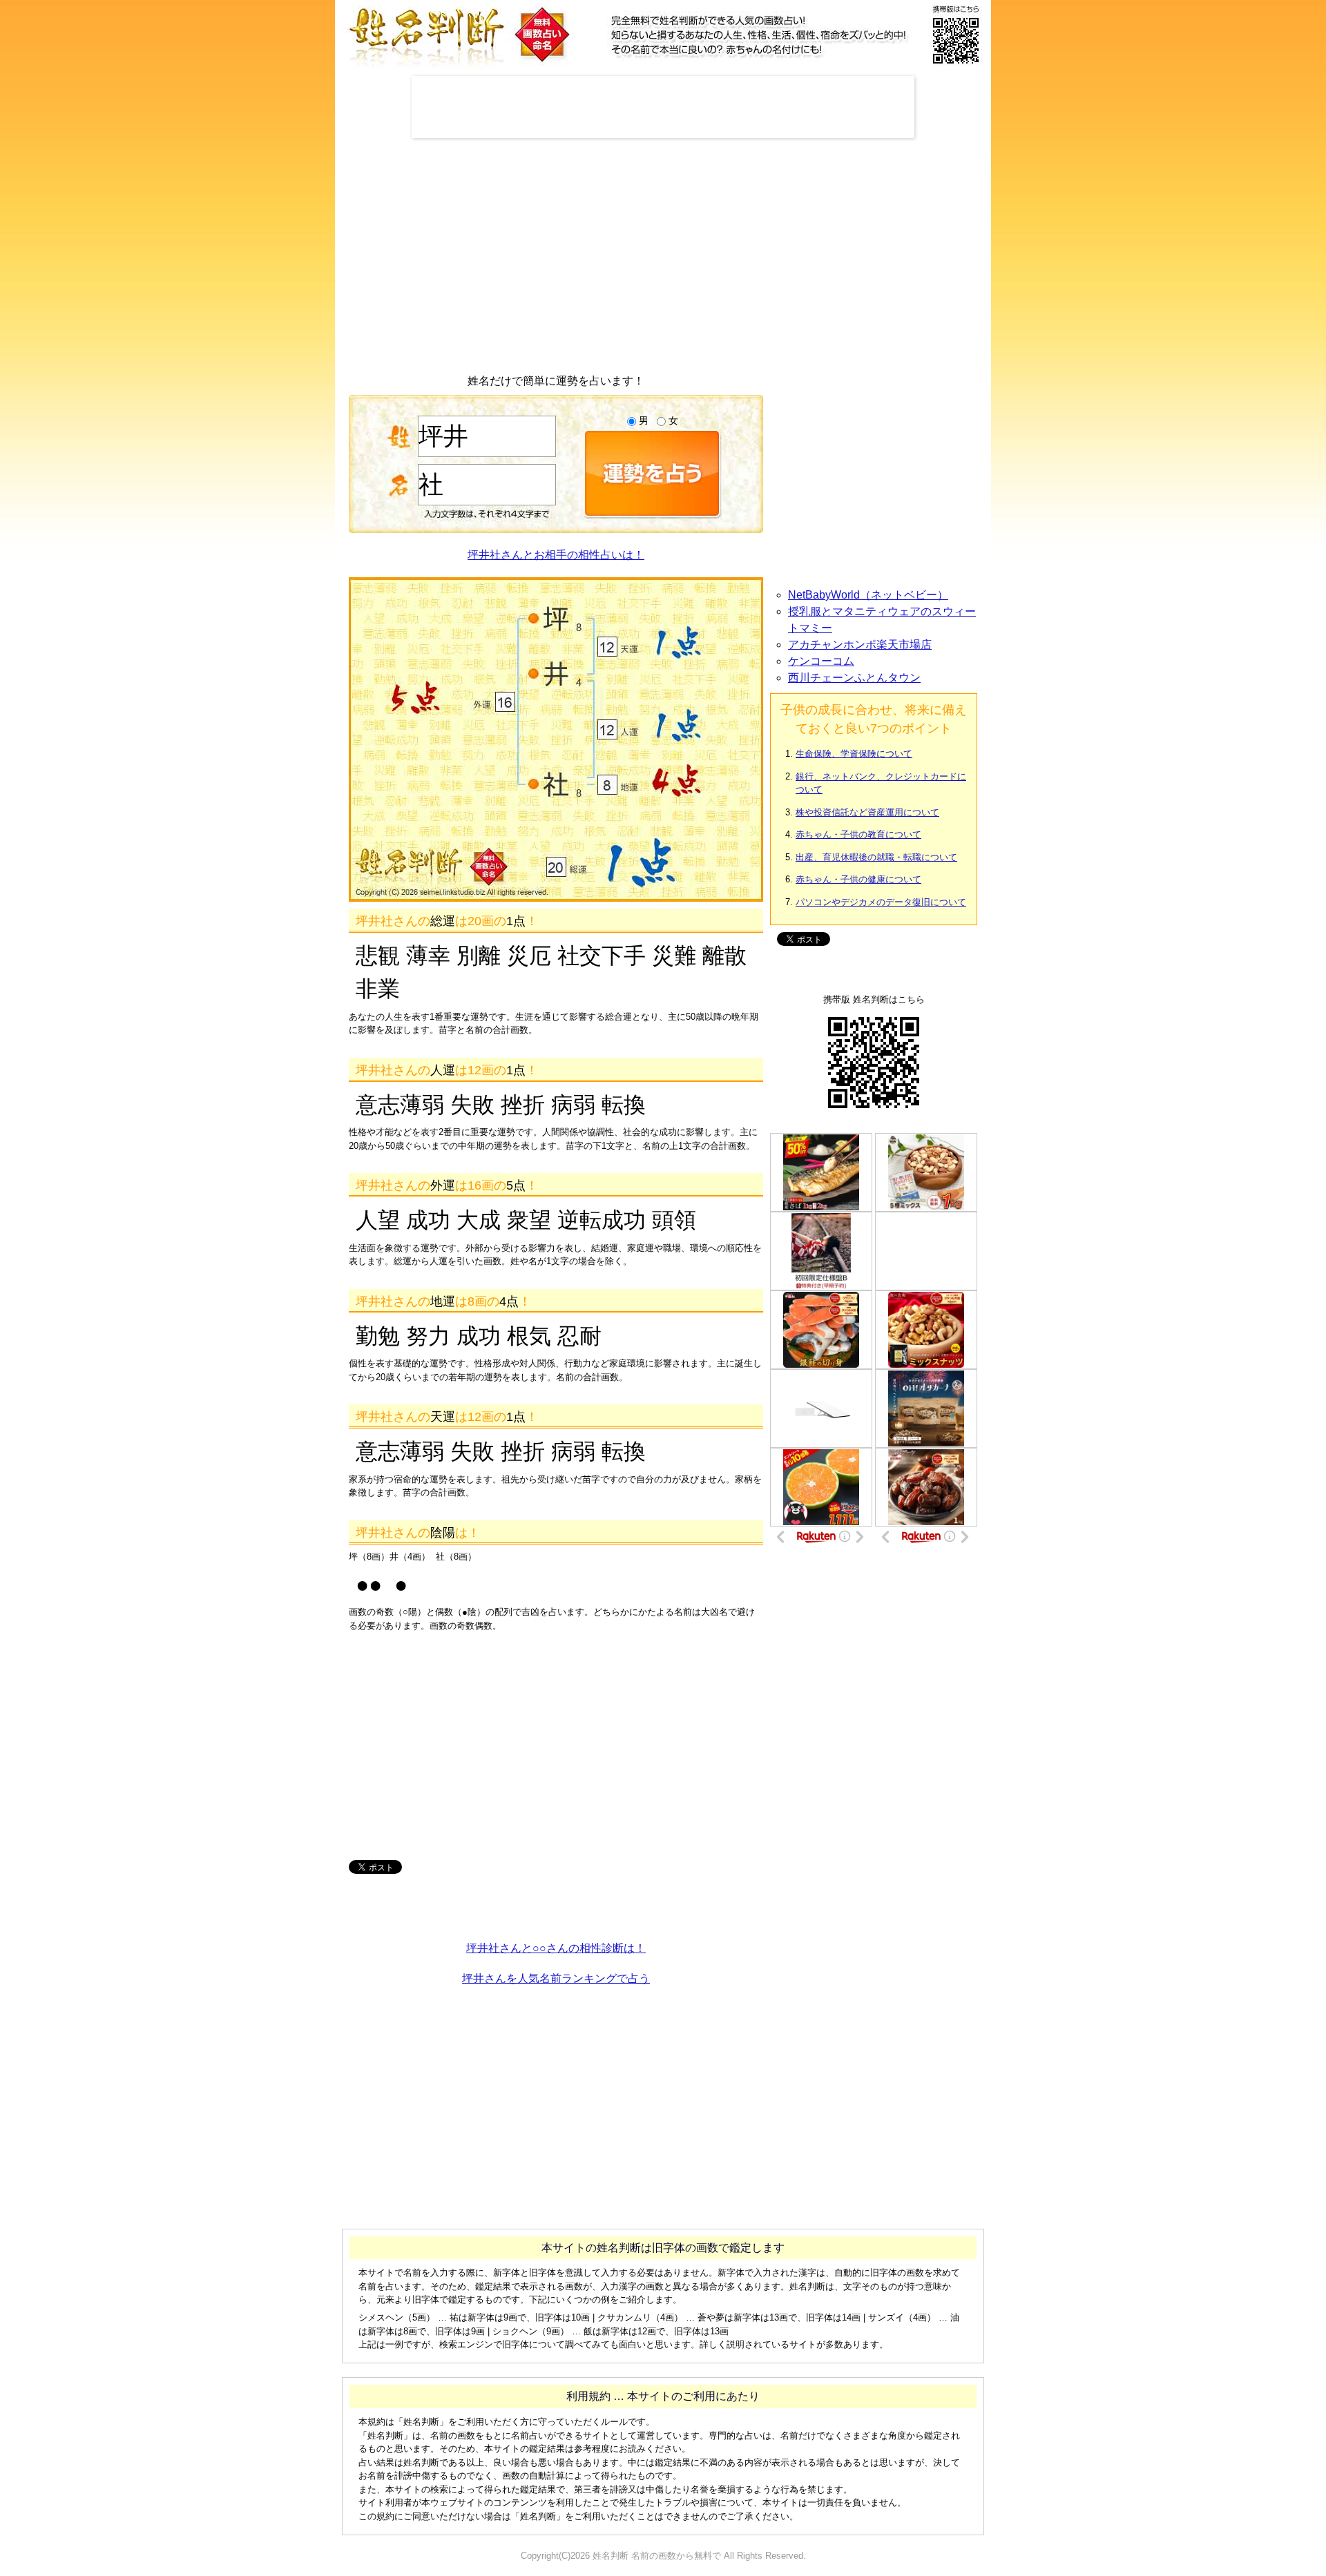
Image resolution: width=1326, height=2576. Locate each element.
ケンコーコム (821, 661)
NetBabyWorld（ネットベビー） (868, 595)
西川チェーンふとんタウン (854, 678)
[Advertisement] (663, 107)
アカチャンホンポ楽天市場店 (860, 645)
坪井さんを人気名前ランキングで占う (556, 1978)
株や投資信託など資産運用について (867, 812)
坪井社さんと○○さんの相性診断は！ (556, 1948)
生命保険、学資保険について (854, 754)
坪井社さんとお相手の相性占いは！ (556, 555)
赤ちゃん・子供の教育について (858, 834)
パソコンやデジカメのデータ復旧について (881, 902)
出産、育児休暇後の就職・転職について (876, 857)
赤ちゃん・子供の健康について (858, 879)
